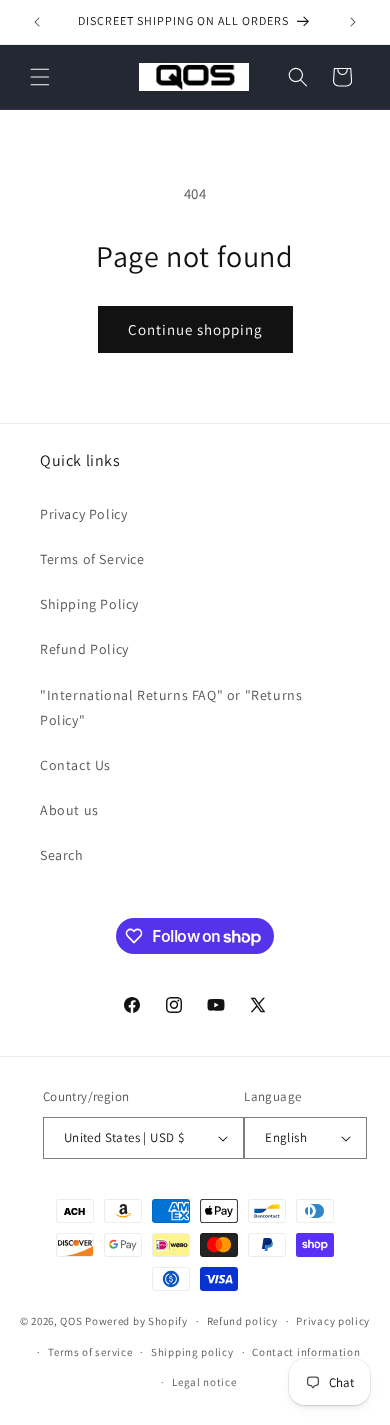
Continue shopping (195, 329)
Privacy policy (333, 1321)
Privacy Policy (83, 514)
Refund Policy (84, 649)
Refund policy (242, 1321)
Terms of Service (92, 559)
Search (62, 855)
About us (69, 810)
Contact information (306, 1352)
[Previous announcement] (37, 22)
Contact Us (75, 765)
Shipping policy (192, 1352)
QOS (71, 1321)
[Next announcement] (353, 22)
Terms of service (90, 1352)
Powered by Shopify (136, 1321)
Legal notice (204, 1382)
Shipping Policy (89, 604)
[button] (40, 77)
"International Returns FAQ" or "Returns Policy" (171, 707)
